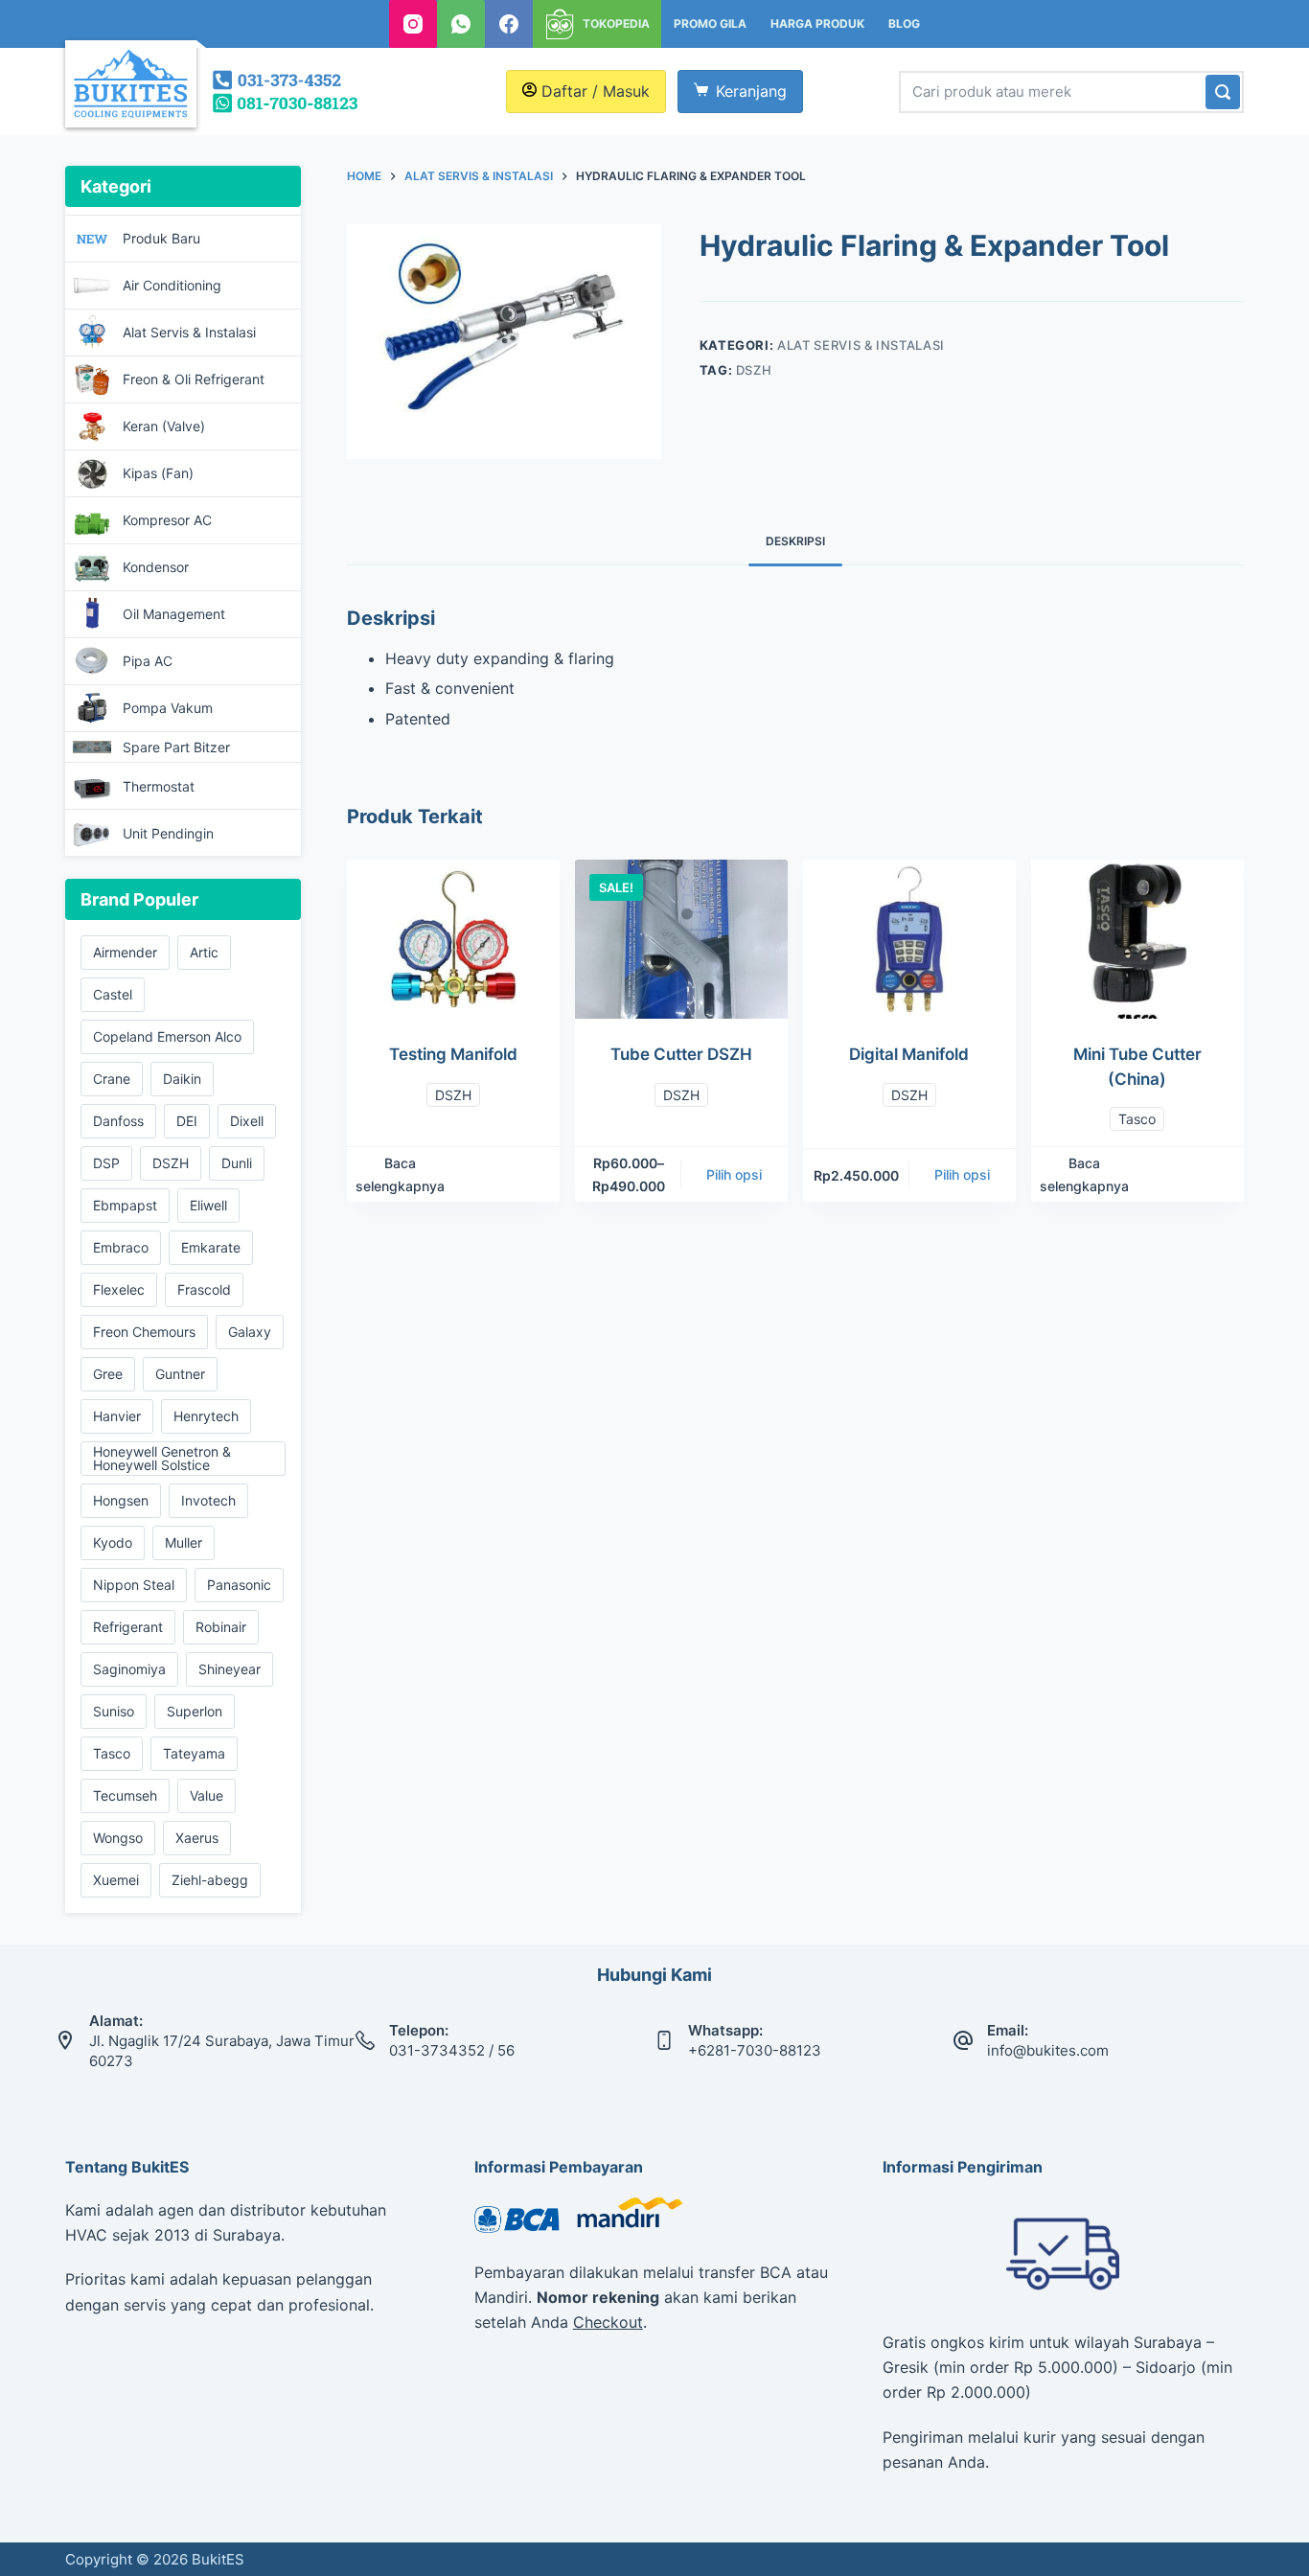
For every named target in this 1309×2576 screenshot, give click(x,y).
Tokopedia (616, 23)
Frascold (204, 1289)
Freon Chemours (144, 1332)
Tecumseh (125, 1795)
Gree (108, 1374)
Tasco (1137, 1119)
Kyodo (113, 1542)
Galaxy (250, 1332)
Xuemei (116, 1880)
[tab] (795, 541)
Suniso (114, 1711)
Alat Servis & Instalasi (861, 345)
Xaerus (197, 1838)
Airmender (125, 952)
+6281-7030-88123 (755, 2050)
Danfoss (118, 1121)
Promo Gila (710, 23)
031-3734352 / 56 (452, 2050)
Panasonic (239, 1585)
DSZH (754, 370)
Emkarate (211, 1247)
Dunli (237, 1163)
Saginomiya (129, 1669)
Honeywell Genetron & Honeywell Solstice (162, 1458)
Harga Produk (817, 23)
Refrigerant (128, 1627)
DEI (187, 1121)
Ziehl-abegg (210, 1880)
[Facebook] (509, 24)
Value (207, 1795)
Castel (113, 994)
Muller (184, 1542)
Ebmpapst (125, 1205)
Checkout (608, 2322)
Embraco (121, 1247)
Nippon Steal (134, 1585)
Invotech (208, 1500)
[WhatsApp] (461, 24)
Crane (112, 1079)
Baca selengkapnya (400, 1174)
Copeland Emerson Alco (167, 1036)
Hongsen (121, 1500)
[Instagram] (413, 24)
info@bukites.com (1048, 2050)
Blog (904, 23)
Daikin (182, 1079)
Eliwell (208, 1205)
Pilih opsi (734, 1174)
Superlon (195, 1711)
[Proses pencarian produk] (1223, 92)
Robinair (221, 1627)
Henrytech (206, 1416)
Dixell (247, 1121)
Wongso (118, 1838)
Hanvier (117, 1416)
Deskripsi (795, 541)
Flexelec (119, 1289)
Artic (204, 952)
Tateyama (194, 1753)
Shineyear (230, 1669)
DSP (106, 1163)
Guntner (180, 1374)
